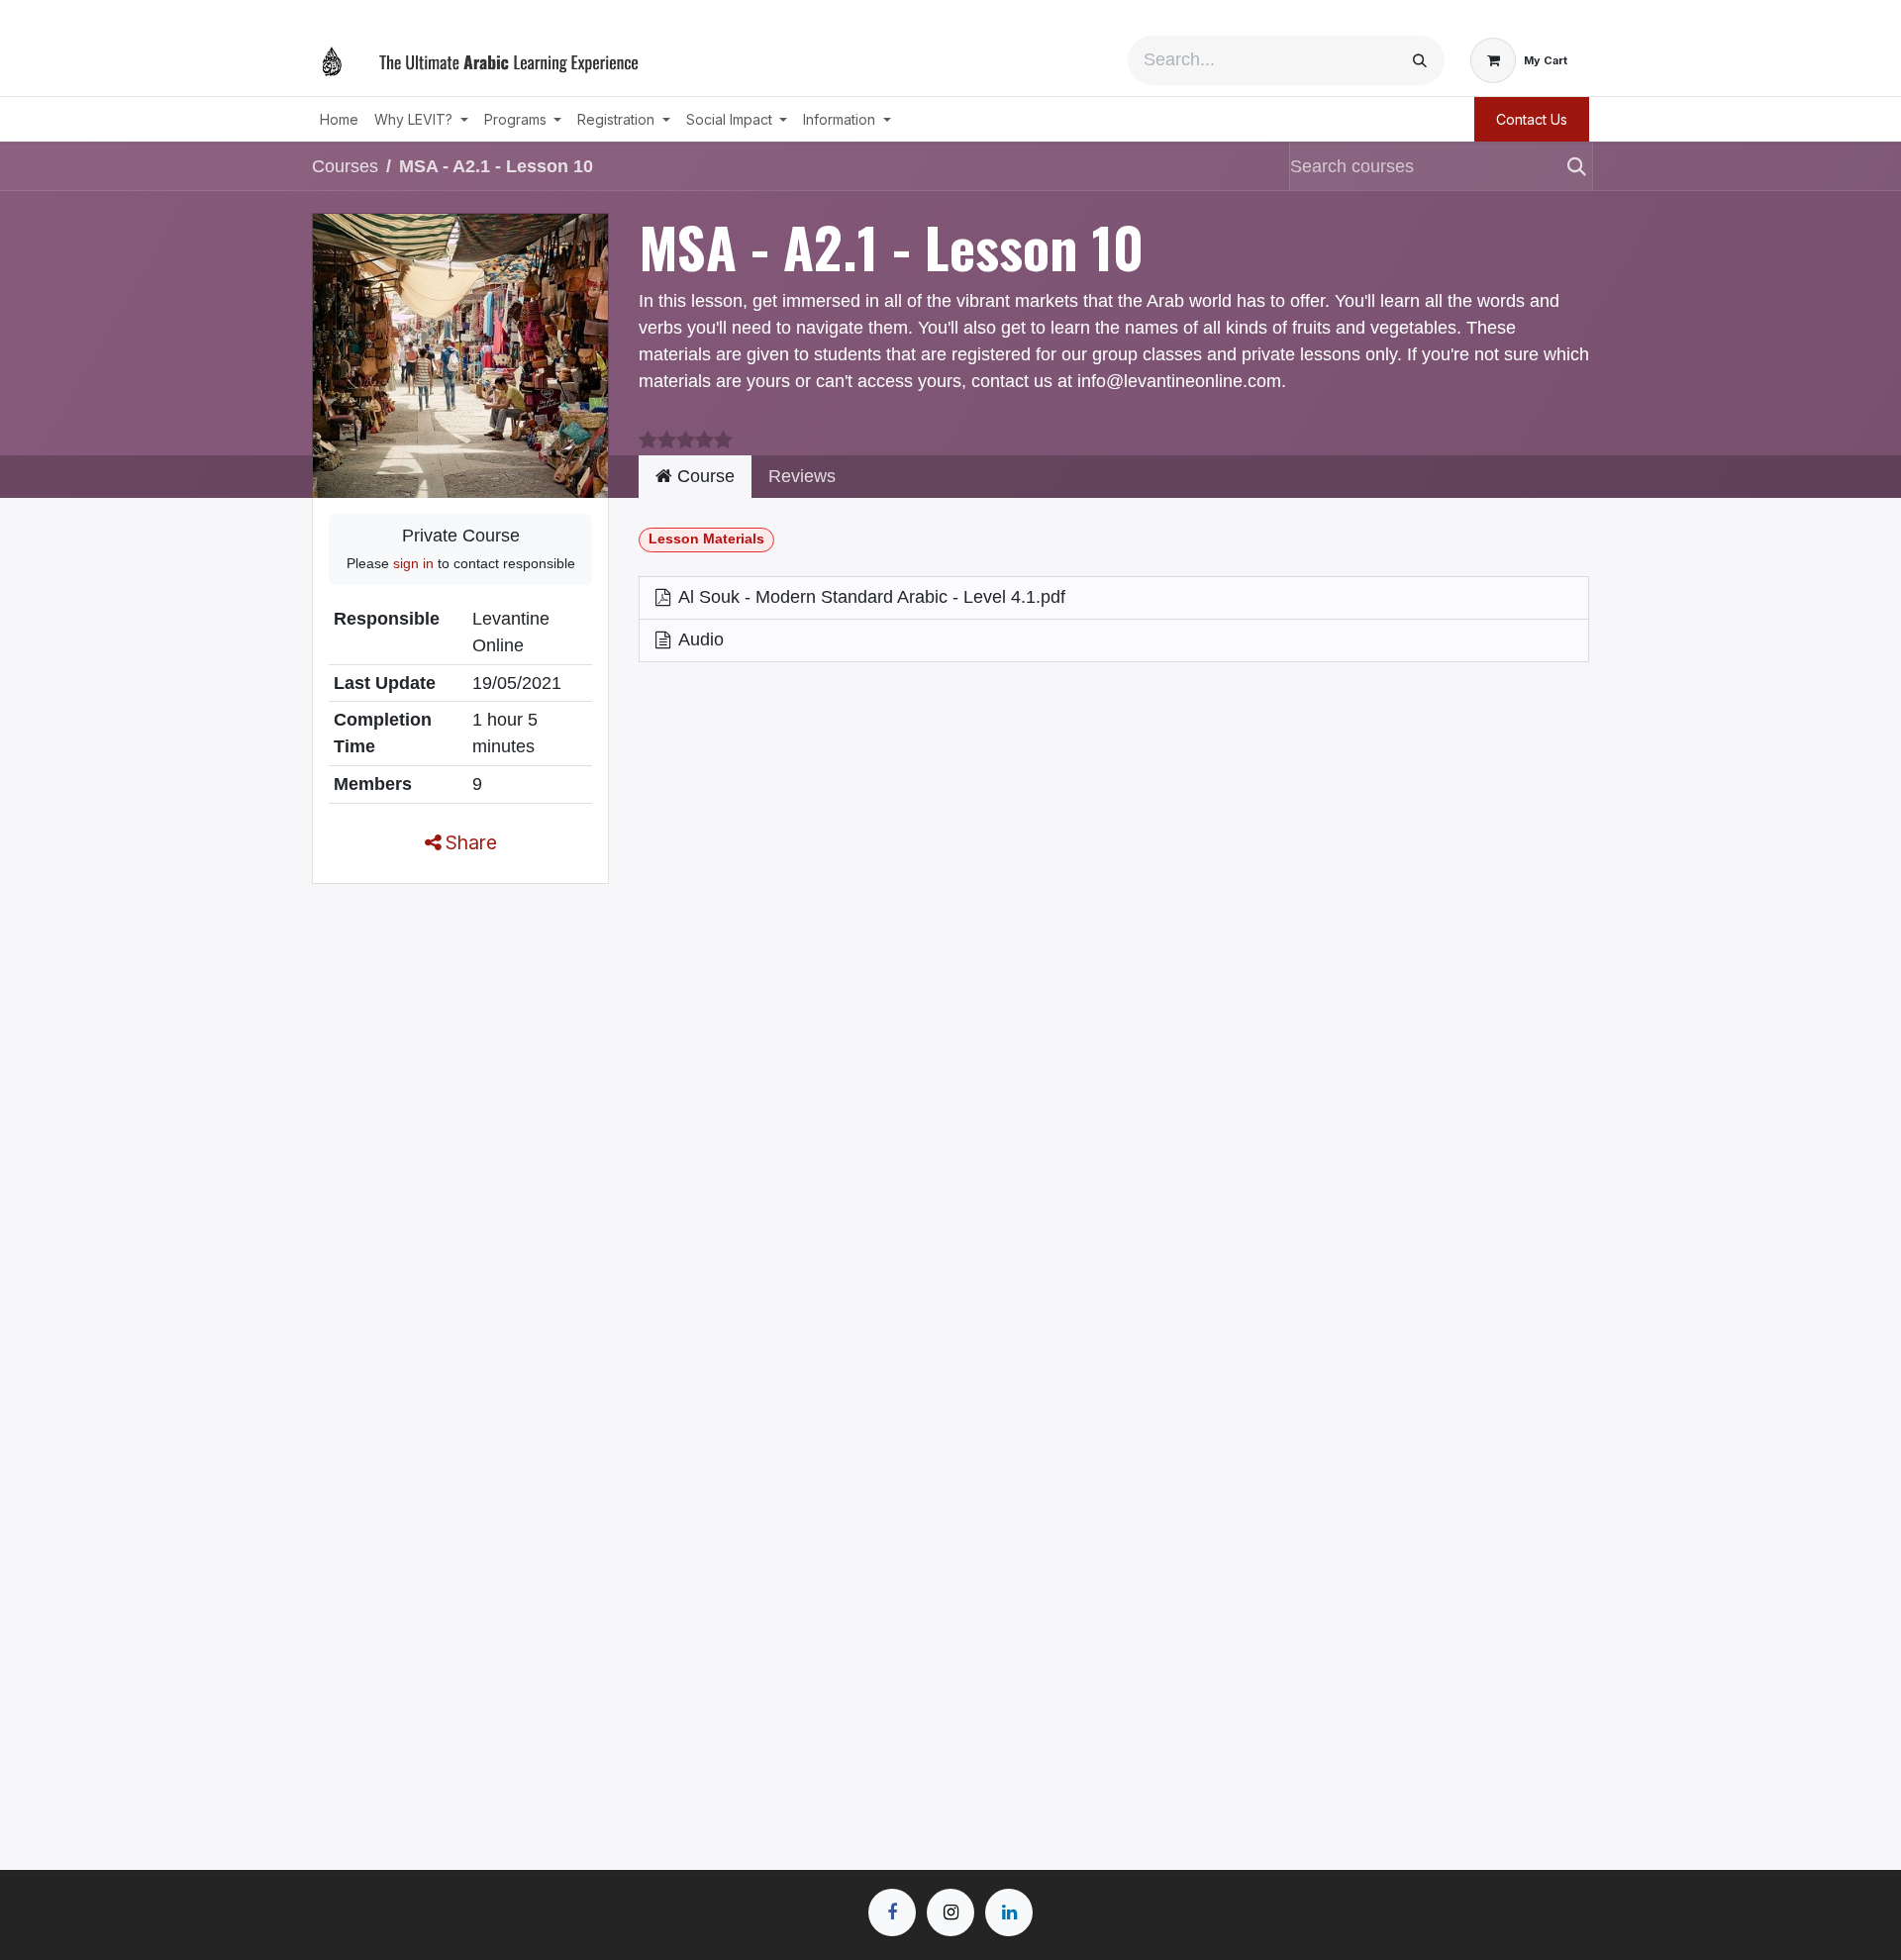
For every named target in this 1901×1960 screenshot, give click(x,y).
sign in (413, 563)
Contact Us (1532, 119)
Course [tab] (703, 476)
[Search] (1420, 60)
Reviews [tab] (802, 476)
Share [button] (469, 842)
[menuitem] (339, 119)
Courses (345, 166)
